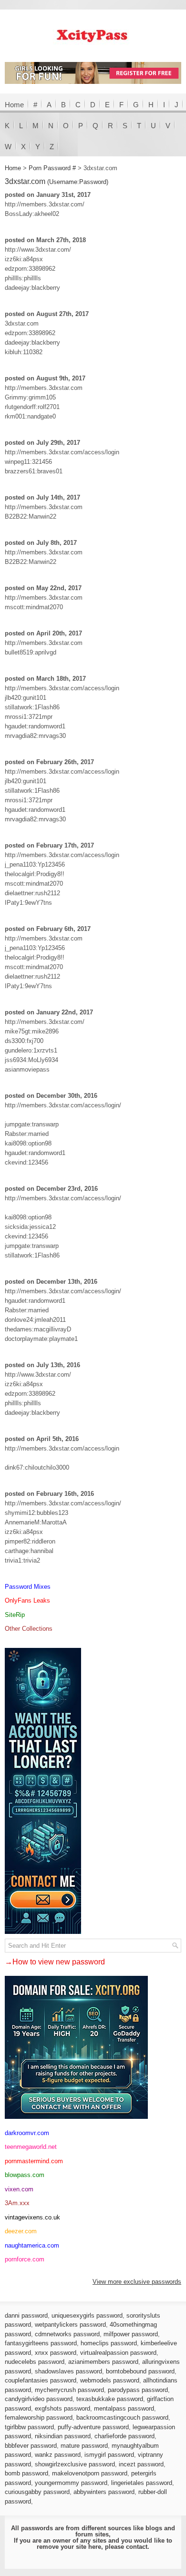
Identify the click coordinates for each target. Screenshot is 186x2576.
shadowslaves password (68, 2371)
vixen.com (19, 2189)
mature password (84, 2446)
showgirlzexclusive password (75, 2464)
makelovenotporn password (90, 2473)
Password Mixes (28, 1587)
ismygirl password (109, 2455)
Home (14, 105)
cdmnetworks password (67, 2334)
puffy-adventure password (93, 2427)
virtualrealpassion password (118, 2353)
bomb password (26, 2473)
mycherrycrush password (69, 2390)
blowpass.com (25, 2175)
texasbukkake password (110, 2399)
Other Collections (29, 1629)
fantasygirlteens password (41, 2343)
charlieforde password (124, 2436)
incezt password (141, 2464)
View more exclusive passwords (137, 2282)
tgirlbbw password (29, 2427)
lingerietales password (142, 2483)
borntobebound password (140, 2371)
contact (137, 2547)
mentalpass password (124, 2408)
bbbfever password (31, 2446)
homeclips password (109, 2343)
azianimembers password (103, 2362)
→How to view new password (55, 1962)
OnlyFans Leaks (27, 1600)
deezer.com (21, 2231)
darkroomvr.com (27, 2133)
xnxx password (56, 2353)
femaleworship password (39, 2418)
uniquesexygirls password (87, 2315)
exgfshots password (62, 2408)
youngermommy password (71, 2483)
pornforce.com (25, 2259)
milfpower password (131, 2334)
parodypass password (138, 2390)
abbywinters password (104, 2492)
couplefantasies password (41, 2380)
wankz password (58, 2455)
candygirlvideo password (39, 2399)
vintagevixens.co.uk (32, 2217)
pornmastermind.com (34, 2161)
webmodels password (110, 2380)
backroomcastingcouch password (122, 2418)
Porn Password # (52, 168)
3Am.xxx (17, 2203)
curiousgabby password (37, 2492)
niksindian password (63, 2436)
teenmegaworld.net (31, 2147)
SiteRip (15, 1615)
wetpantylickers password (70, 2325)
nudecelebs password (35, 2362)
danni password (26, 2315)
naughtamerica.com (32, 2245)
